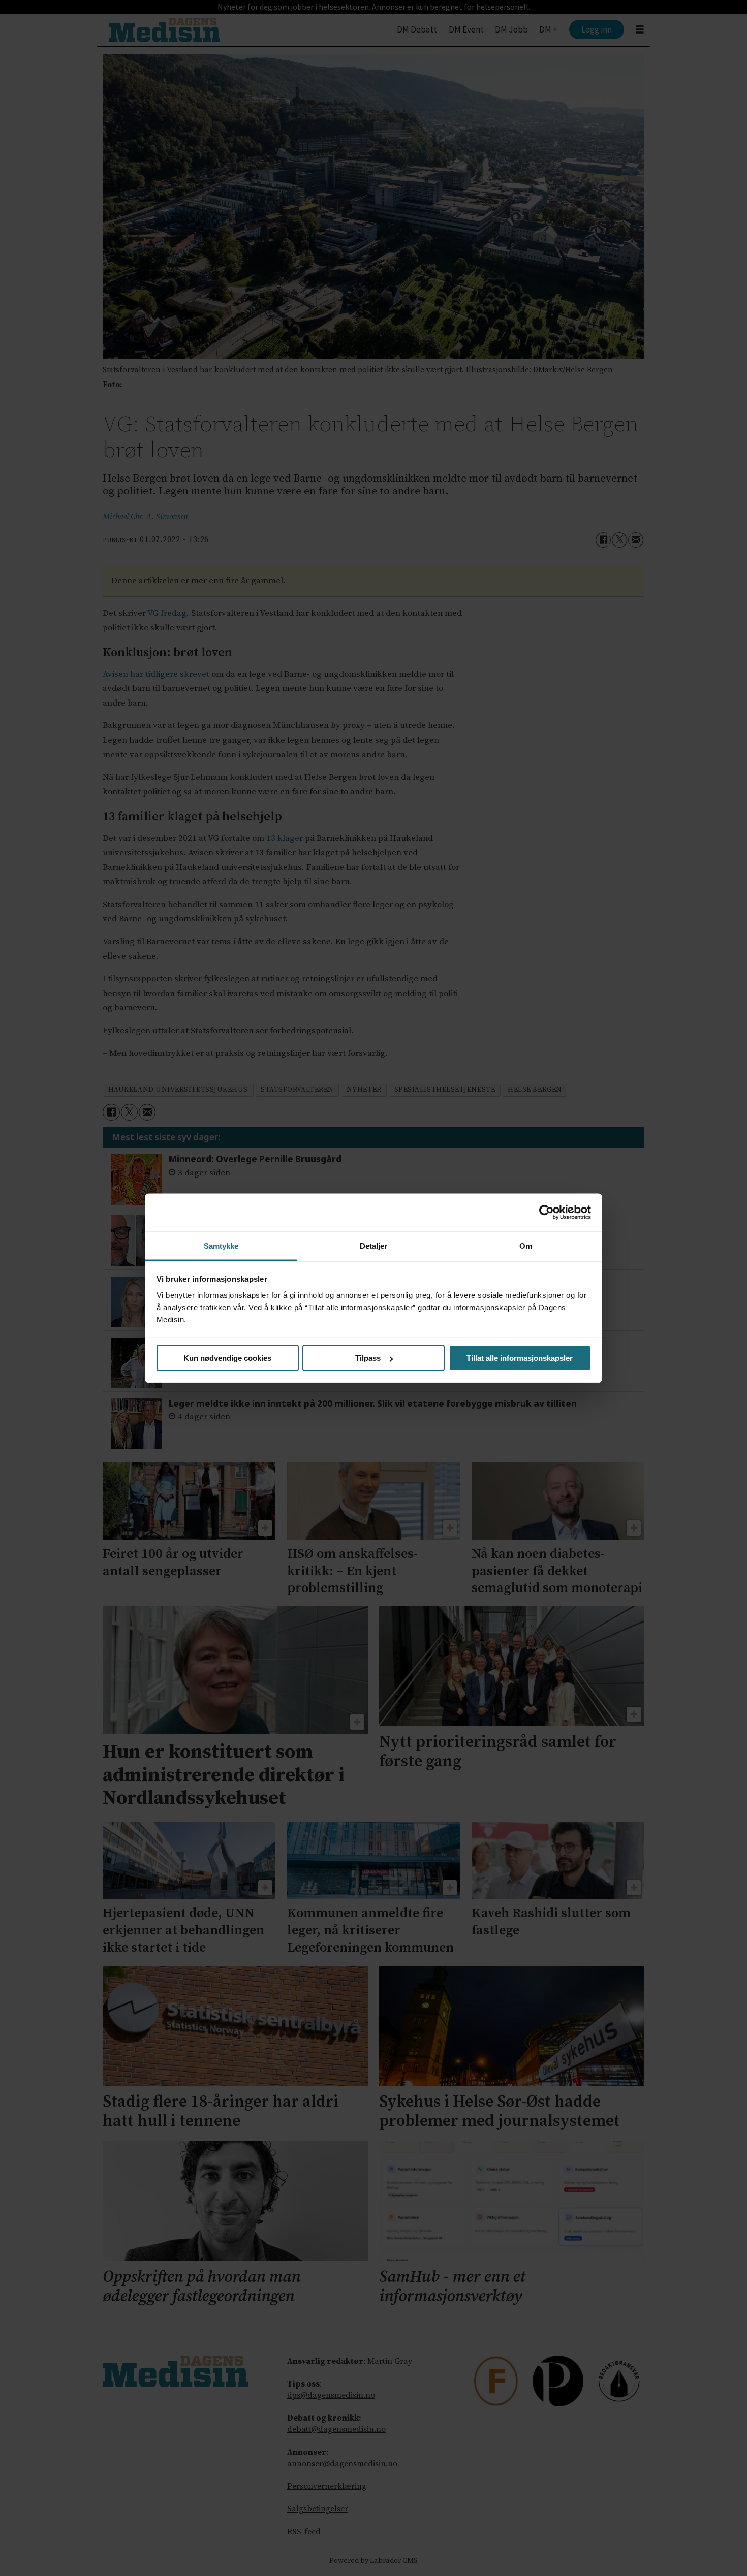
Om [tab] (526, 1245)
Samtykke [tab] (221, 1245)
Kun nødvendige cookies (227, 1358)
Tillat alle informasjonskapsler (520, 1358)
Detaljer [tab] (374, 1245)
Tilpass (368, 1358)
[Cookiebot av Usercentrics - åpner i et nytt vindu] (547, 1213)
